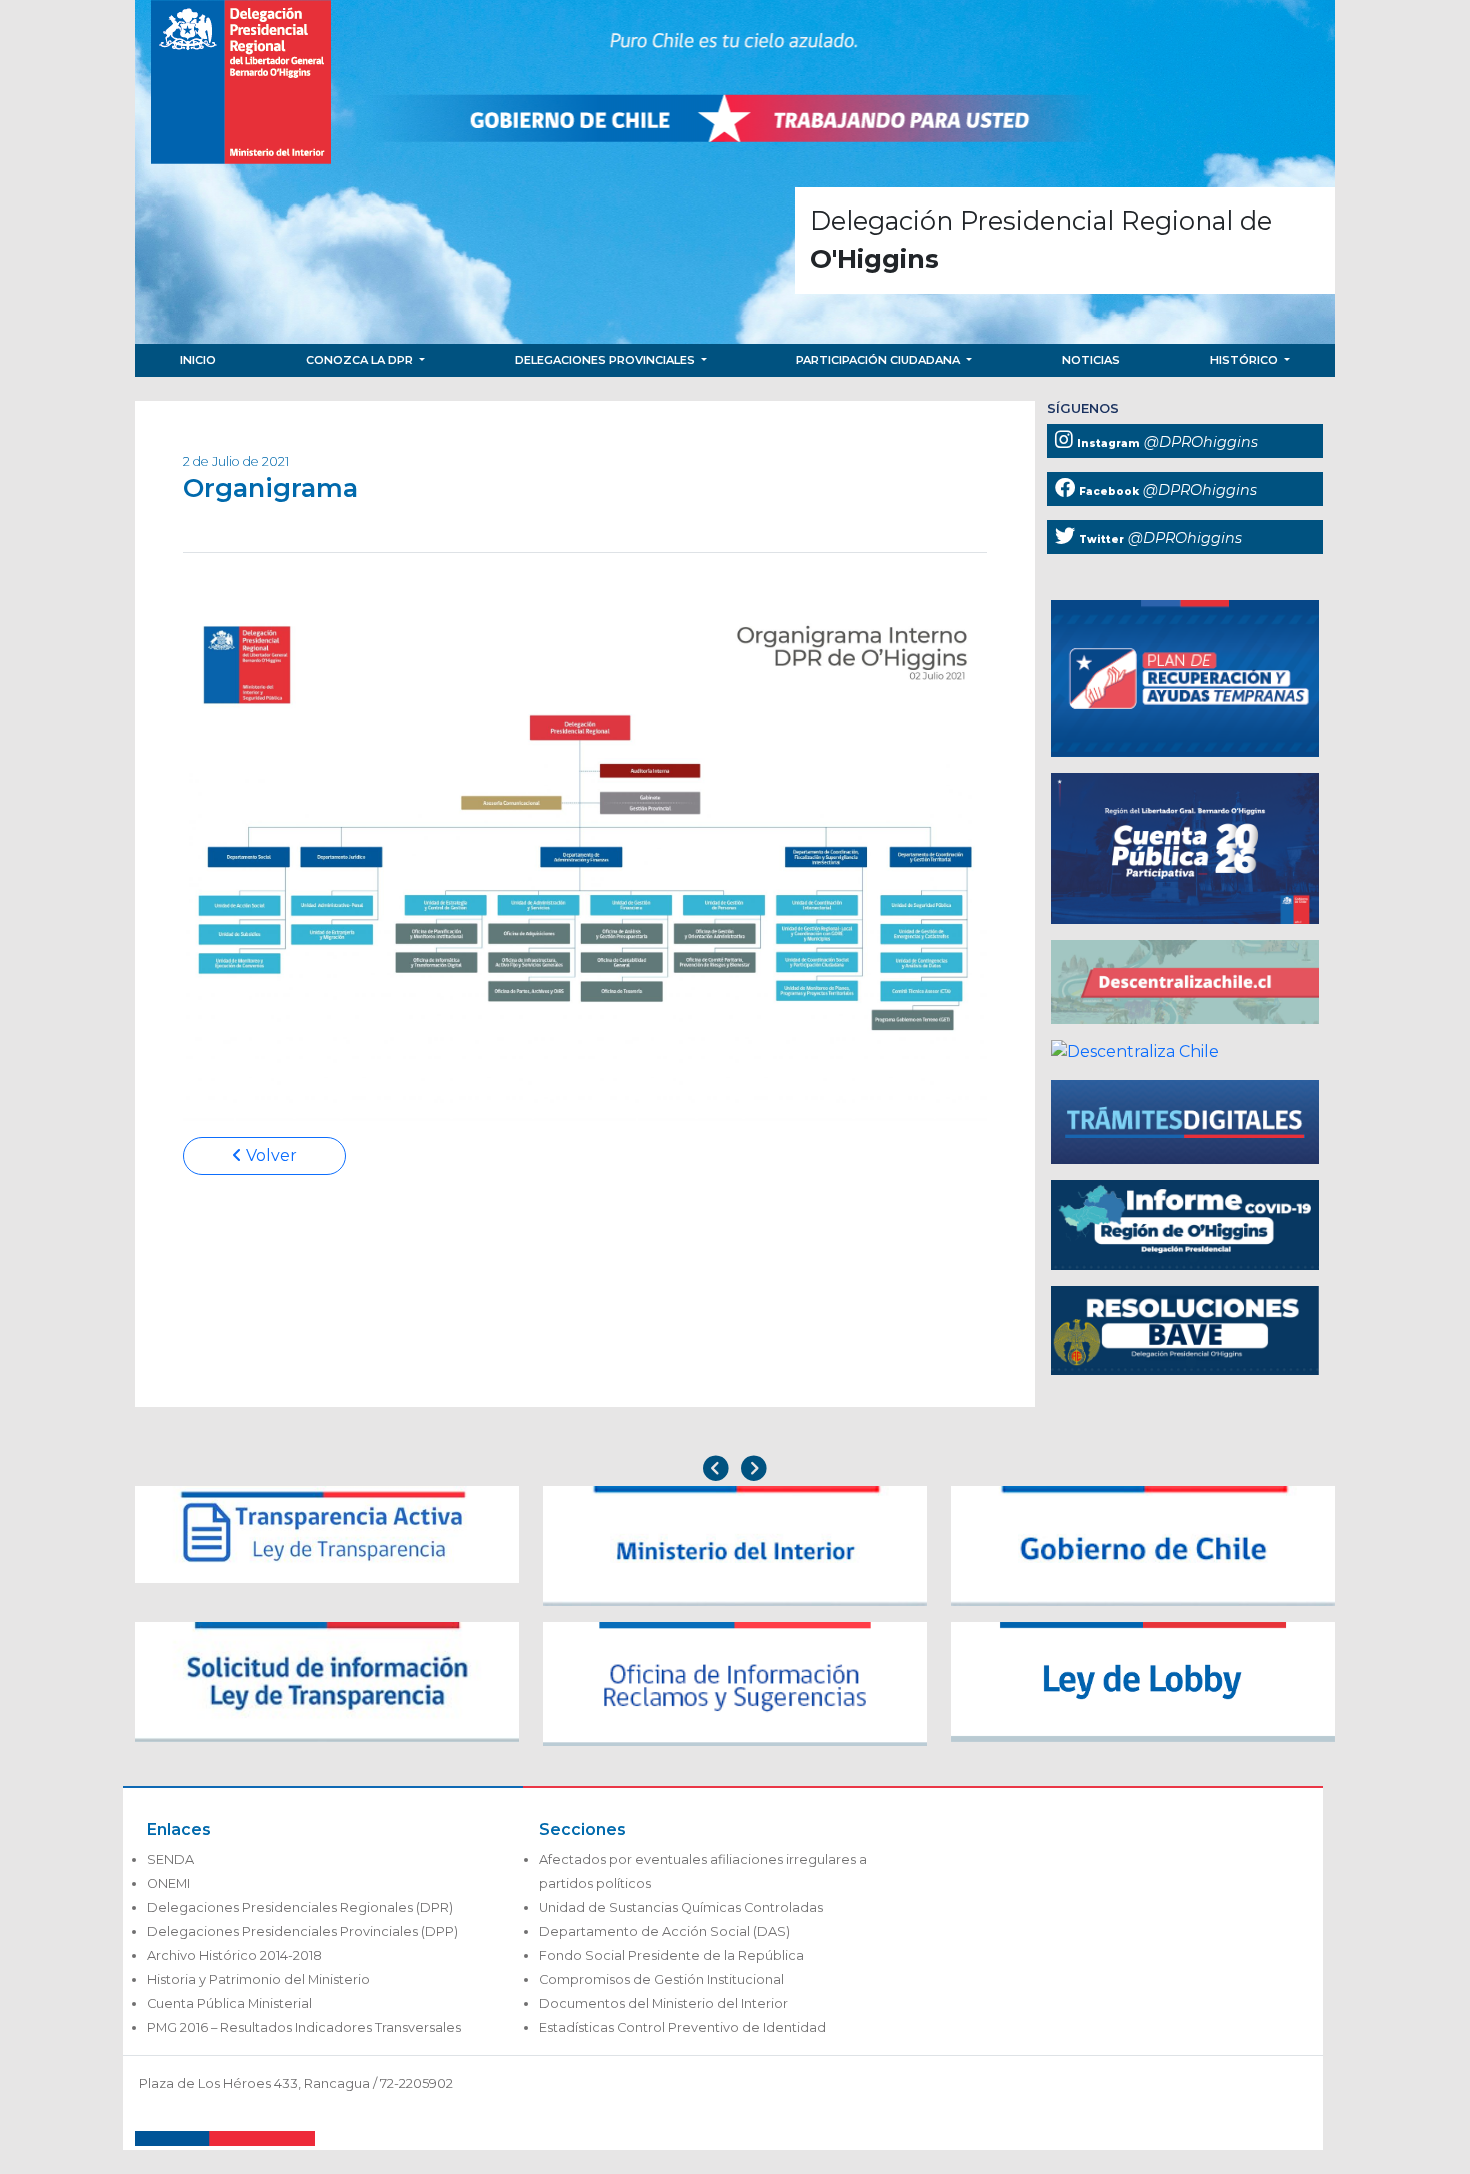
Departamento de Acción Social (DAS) (664, 1931)
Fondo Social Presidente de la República (671, 1955)
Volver (269, 1155)
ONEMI (168, 1883)
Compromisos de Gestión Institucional (661, 1979)
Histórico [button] (1245, 360)
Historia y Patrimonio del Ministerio (258, 1979)
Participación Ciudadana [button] (879, 360)
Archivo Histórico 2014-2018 (234, 1955)
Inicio (198, 360)
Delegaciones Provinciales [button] (606, 360)
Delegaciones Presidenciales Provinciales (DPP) (302, 1931)
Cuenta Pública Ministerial (229, 2003)
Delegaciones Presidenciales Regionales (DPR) (300, 1907)
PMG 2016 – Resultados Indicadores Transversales (304, 2027)
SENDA (170, 1859)
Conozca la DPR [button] (361, 360)
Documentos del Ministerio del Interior (663, 2003)
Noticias (1091, 360)
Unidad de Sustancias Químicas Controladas (681, 1907)
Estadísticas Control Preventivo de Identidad (682, 2027)
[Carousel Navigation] (735, 1470)
